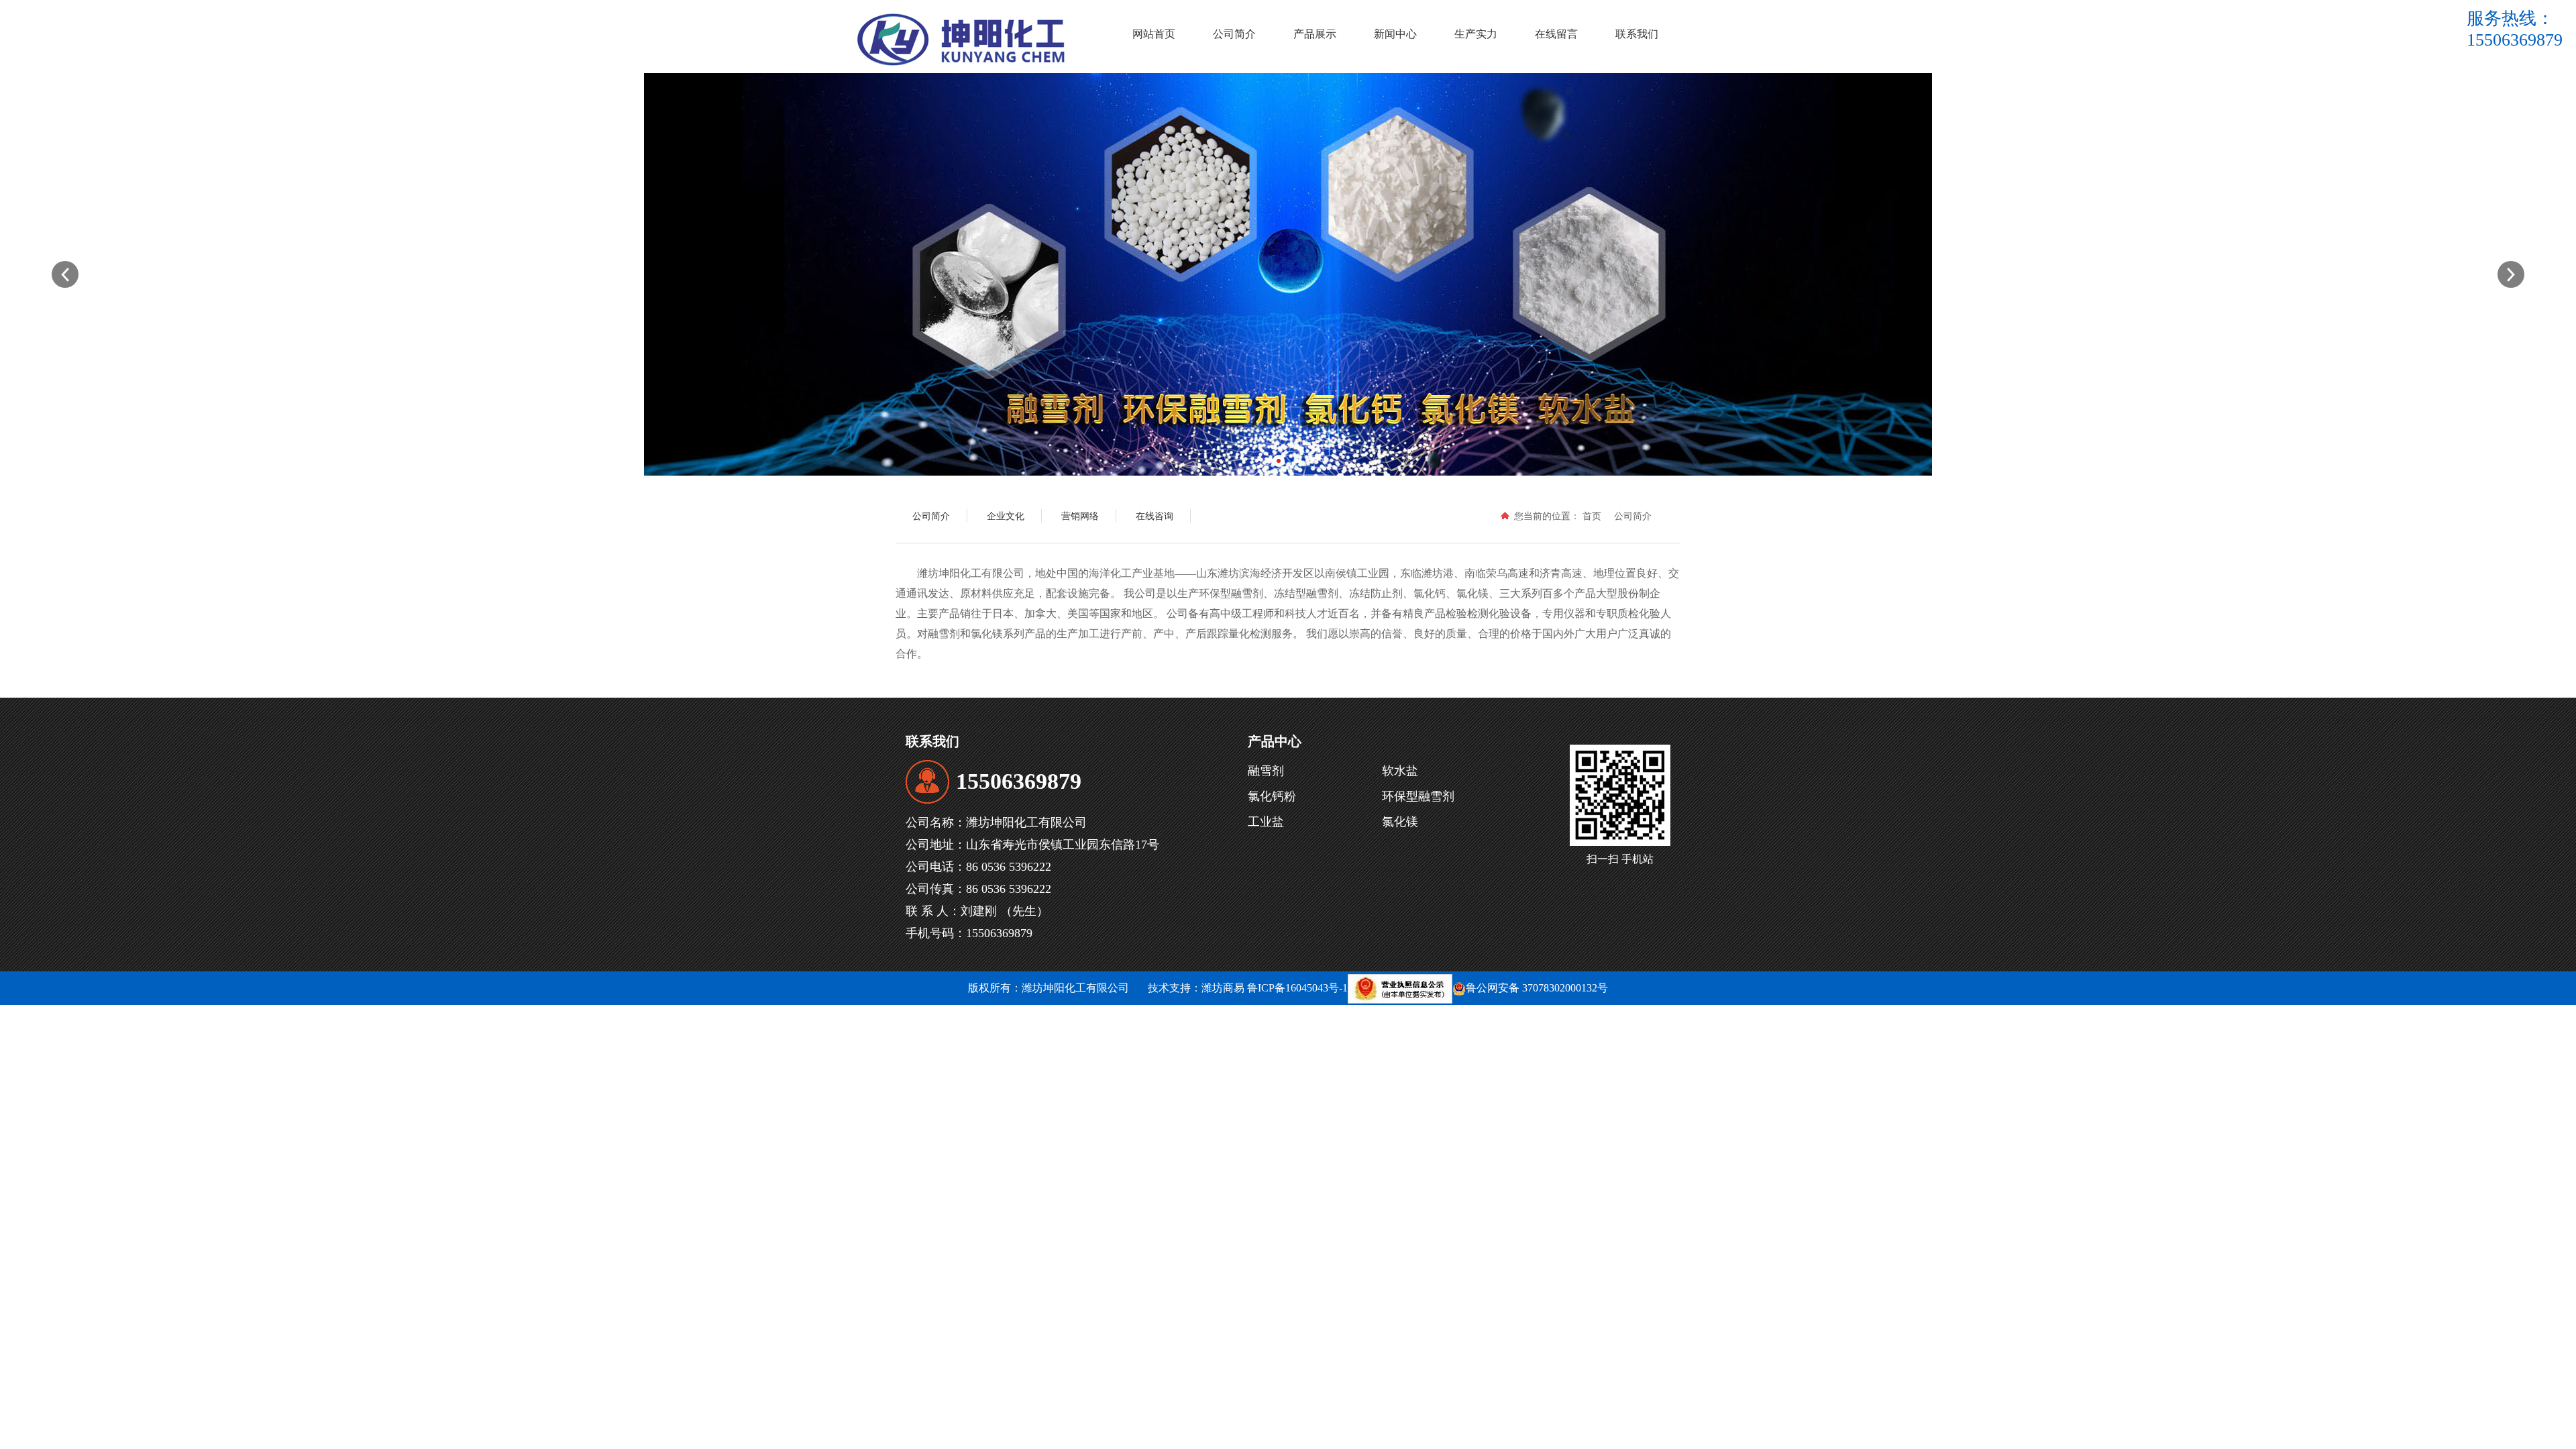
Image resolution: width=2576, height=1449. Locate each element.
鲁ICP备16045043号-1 (1297, 988)
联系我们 (1637, 34)
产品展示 (1315, 34)
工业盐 (1266, 822)
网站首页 (1154, 34)
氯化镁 (1400, 822)
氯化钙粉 (1272, 796)
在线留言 (1556, 34)
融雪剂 (1266, 771)
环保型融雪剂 (1418, 796)
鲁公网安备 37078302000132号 (1537, 988)
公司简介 (1234, 34)
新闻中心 (1395, 34)
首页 (1592, 516)
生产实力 (1476, 34)
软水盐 (1400, 771)
